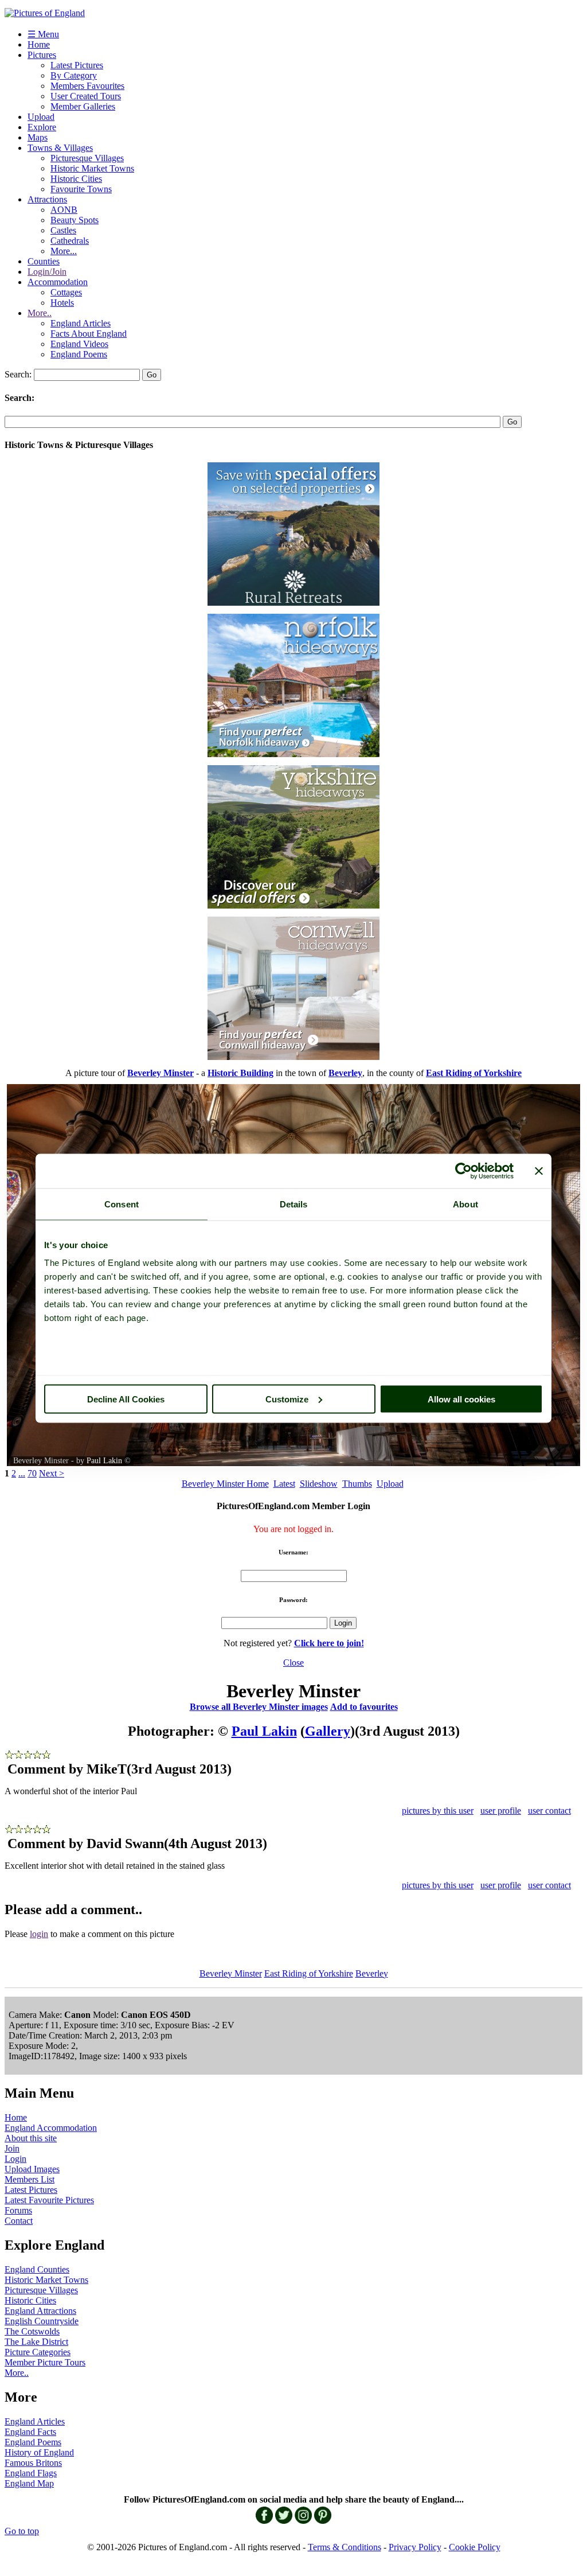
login (39, 1934)
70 (32, 1473)
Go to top (22, 2531)
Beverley (372, 1973)
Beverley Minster (231, 1973)
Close (293, 1663)
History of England (39, 2452)
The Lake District (36, 2342)
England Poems (79, 354)
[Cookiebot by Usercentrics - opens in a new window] (463, 1171)
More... (64, 251)
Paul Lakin (104, 1461)
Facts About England (89, 334)
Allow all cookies (461, 1399)
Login (15, 2159)
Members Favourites (87, 86)
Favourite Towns (81, 189)
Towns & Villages (60, 148)
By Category (74, 75)
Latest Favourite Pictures (49, 2200)
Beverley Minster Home (225, 1484)
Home (39, 44)
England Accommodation (51, 2128)
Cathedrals (70, 241)
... (22, 1473)
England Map (29, 2483)
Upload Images (32, 2169)
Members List (30, 2179)
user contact (549, 1811)
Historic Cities (76, 179)
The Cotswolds (32, 2331)
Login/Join (47, 272)
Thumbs (357, 1484)
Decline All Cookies (126, 1399)
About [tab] (465, 1204)
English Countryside (42, 2321)
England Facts (30, 2432)
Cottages (66, 292)
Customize (287, 1399)
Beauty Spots (75, 220)
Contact (19, 2221)
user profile (501, 1811)
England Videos (79, 344)
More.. (40, 313)
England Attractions (40, 2311)
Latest (284, 1484)
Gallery (328, 1731)
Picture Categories (38, 2352)
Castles (63, 230)
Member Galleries (83, 106)
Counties (44, 261)
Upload (41, 117)
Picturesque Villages (87, 158)
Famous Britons (33, 2463)
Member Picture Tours (45, 2362)
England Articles (81, 323)
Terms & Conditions (345, 2547)
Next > (52, 1473)
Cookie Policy (475, 2547)
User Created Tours (86, 96)
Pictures (42, 55)
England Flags (31, 2473)
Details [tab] (294, 1204)
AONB (64, 210)
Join (12, 2148)
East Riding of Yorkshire (309, 1973)
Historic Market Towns (92, 168)
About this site (31, 2138)
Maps (38, 137)
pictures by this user (438, 1811)
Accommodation (58, 282)
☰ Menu (43, 34)
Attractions (47, 199)
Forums (18, 2210)
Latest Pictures (77, 65)
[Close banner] (539, 1171)
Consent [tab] (122, 1204)
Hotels (62, 303)
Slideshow (319, 1484)
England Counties (37, 2269)
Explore (42, 127)
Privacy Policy (415, 2547)
